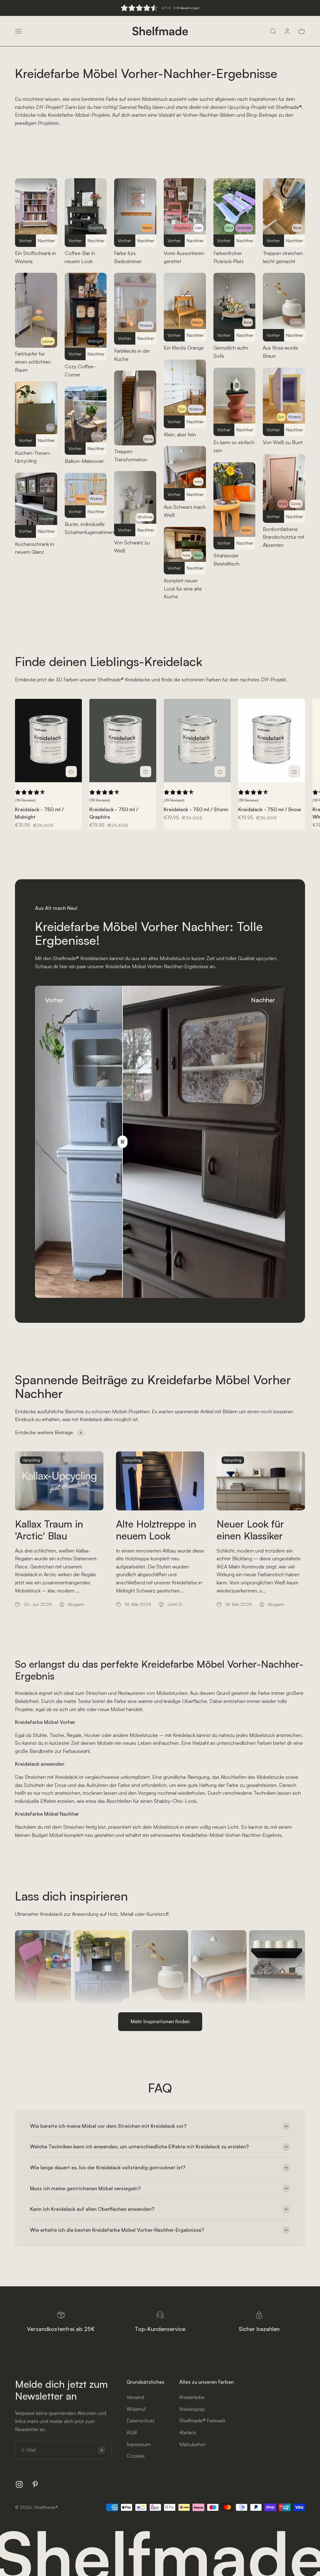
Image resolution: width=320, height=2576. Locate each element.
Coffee (97, 436)
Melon (81, 499)
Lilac (198, 228)
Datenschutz (141, 2421)
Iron (50, 427)
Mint (229, 228)
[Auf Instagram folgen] (19, 2484)
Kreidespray (192, 2409)
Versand (135, 2397)
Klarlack (188, 2432)
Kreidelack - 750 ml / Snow (270, 809)
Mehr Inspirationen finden (160, 2021)
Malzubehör (192, 2444)
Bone (148, 439)
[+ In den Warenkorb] (71, 772)
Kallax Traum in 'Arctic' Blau (49, 1530)
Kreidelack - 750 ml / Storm (196, 809)
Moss (198, 555)
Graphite (46, 519)
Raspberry (183, 228)
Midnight (95, 341)
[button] (30, 796)
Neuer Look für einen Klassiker (250, 1530)
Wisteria (96, 499)
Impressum (138, 2444)
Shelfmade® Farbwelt (202, 2421)
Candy (296, 504)
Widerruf (136, 2409)
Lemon (48, 341)
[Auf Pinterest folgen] (35, 2484)
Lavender (244, 228)
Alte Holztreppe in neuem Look (156, 1530)
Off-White (145, 517)
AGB (132, 2432)
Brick (247, 417)
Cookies (136, 2456)
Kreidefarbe (192, 2397)
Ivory (198, 481)
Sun (182, 409)
